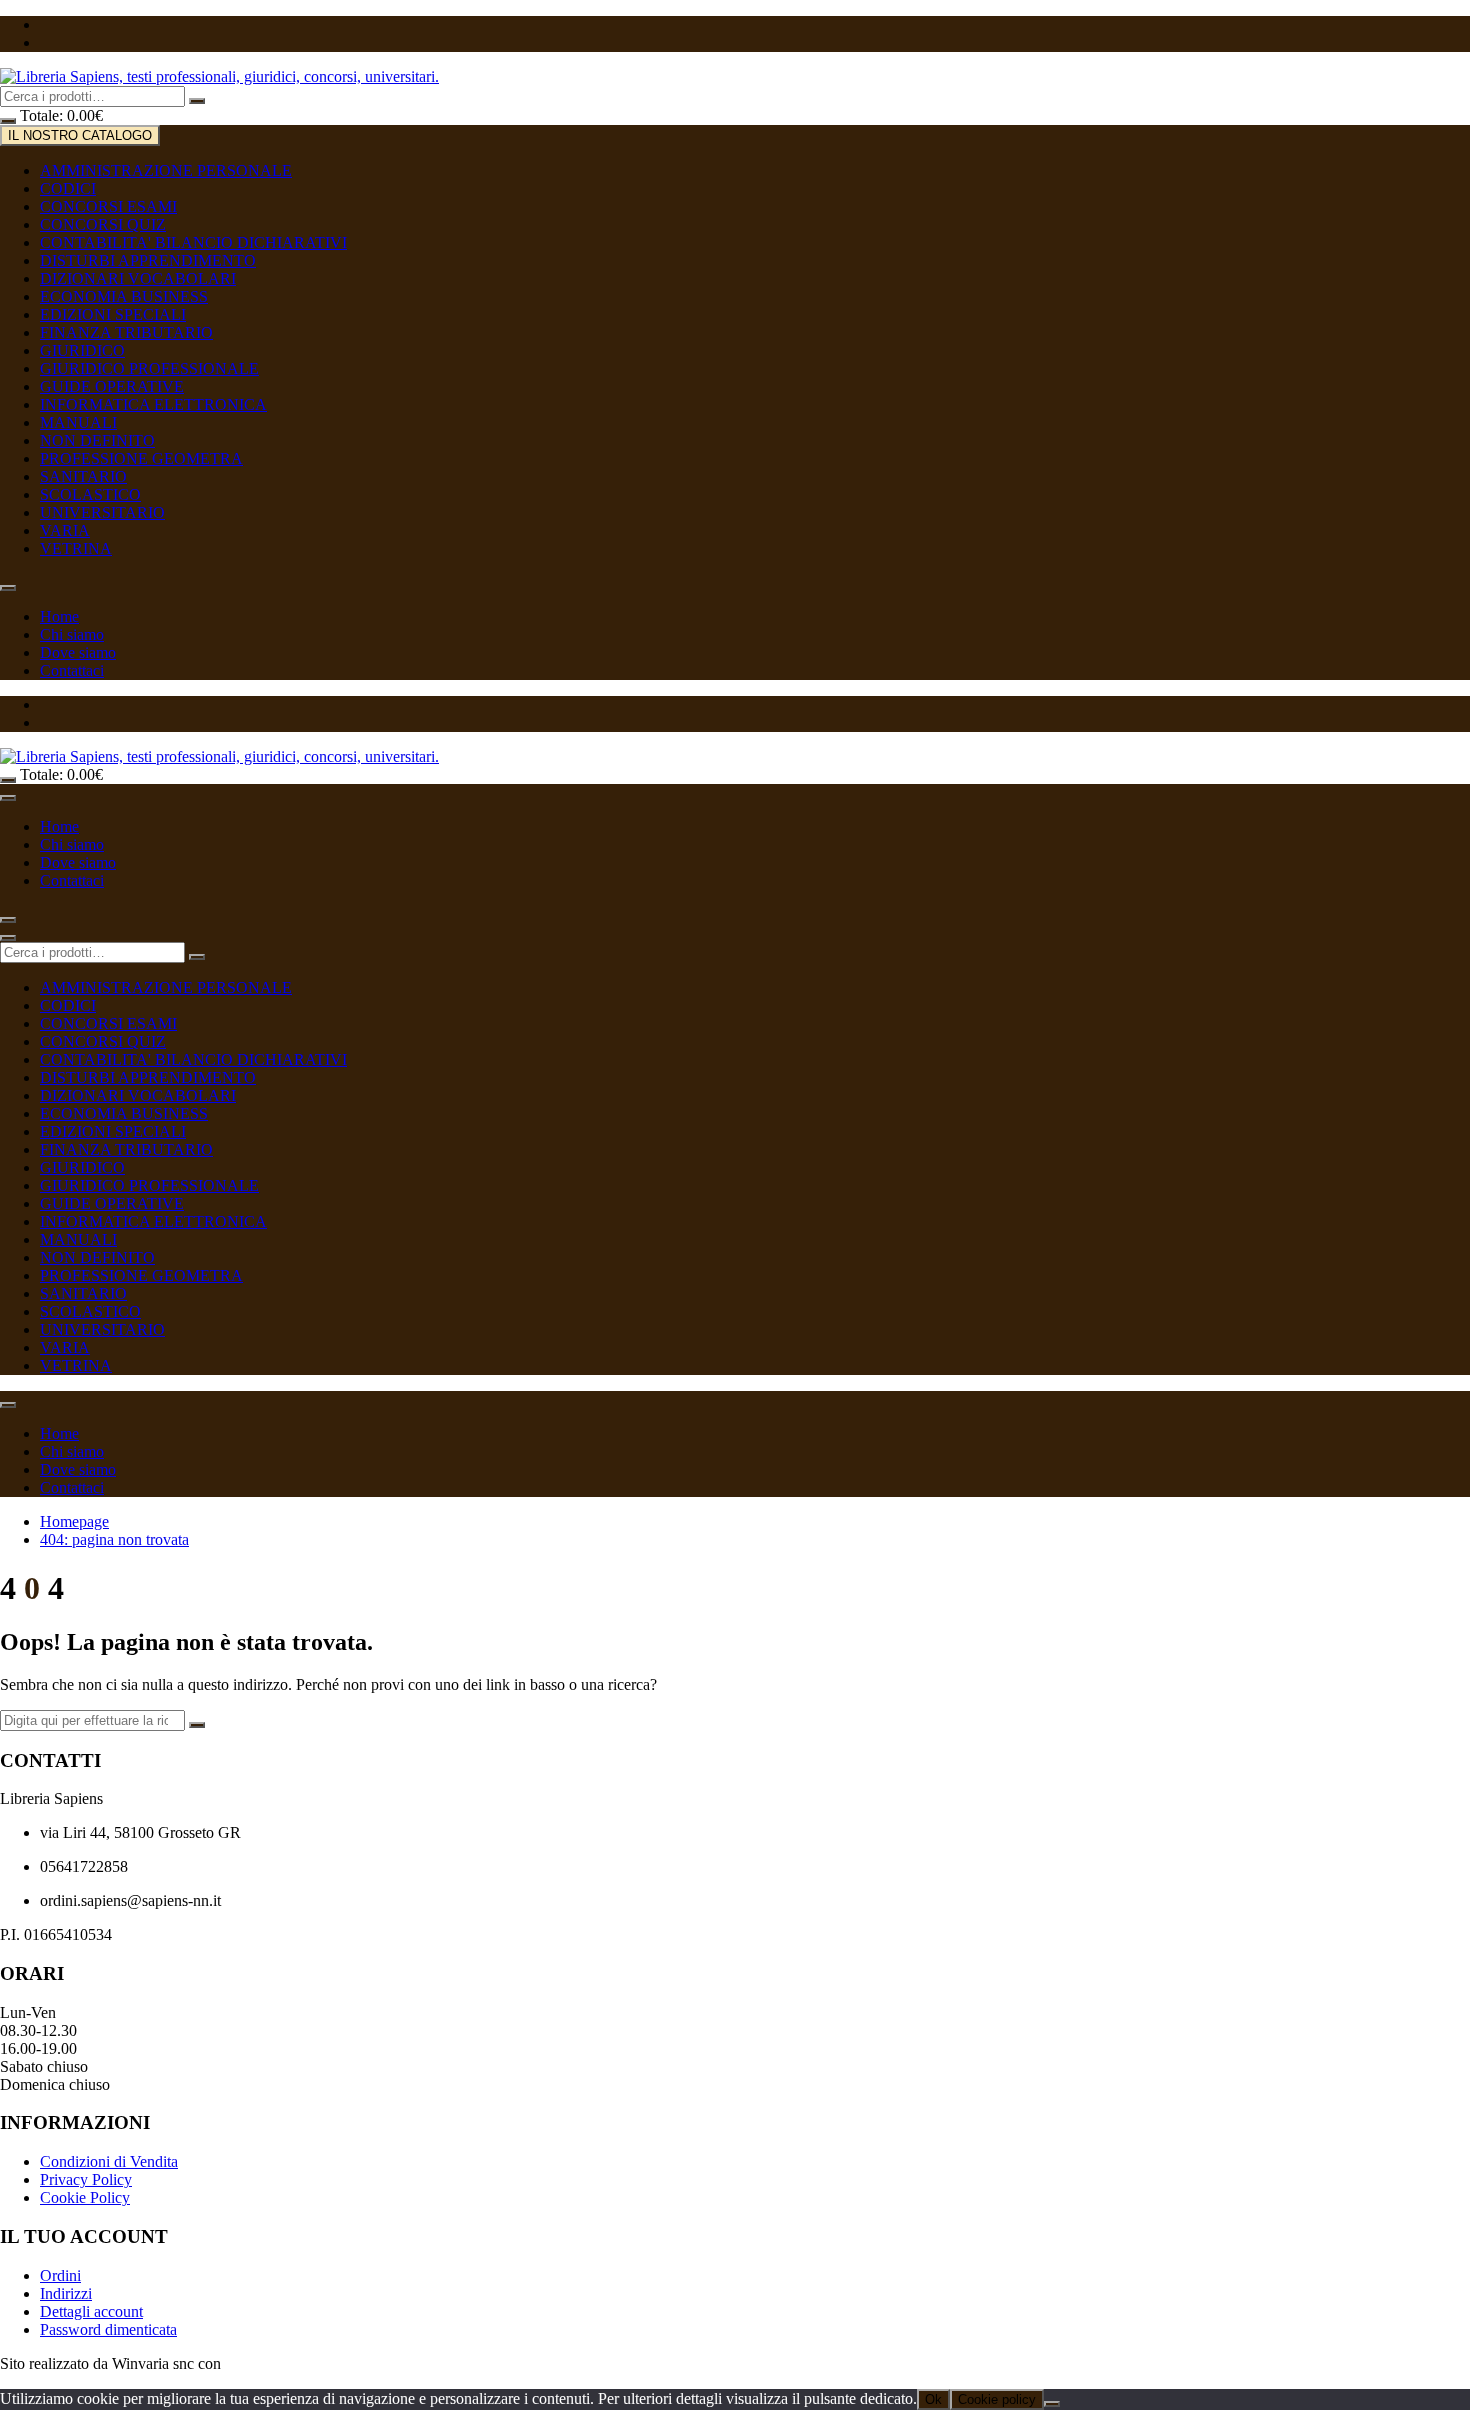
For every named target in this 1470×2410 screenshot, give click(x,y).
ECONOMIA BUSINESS (124, 296)
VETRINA (76, 548)
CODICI (68, 188)
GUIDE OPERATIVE (112, 386)
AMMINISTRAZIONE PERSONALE (166, 170)
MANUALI (78, 422)
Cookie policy (997, 2399)
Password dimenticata (108, 2329)
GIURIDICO (82, 350)
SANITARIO (83, 476)
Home (59, 616)
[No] (1052, 2404)
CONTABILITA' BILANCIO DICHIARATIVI (193, 242)
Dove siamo (78, 652)
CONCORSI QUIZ (103, 224)
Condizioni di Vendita (109, 2161)
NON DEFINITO (97, 440)
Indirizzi (66, 2293)
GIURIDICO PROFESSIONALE (149, 368)
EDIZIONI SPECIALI (113, 314)
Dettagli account (91, 2311)
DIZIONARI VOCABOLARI (138, 278)
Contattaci (72, 670)
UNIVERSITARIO (102, 512)
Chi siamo (72, 634)
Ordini (60, 2275)
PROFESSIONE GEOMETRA (141, 458)
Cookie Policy (85, 2197)
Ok (933, 2399)
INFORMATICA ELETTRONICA (153, 404)
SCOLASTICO (90, 494)
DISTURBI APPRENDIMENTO (148, 260)
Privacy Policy (86, 2179)
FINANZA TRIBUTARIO (126, 332)
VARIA (65, 530)
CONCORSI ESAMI (108, 206)
